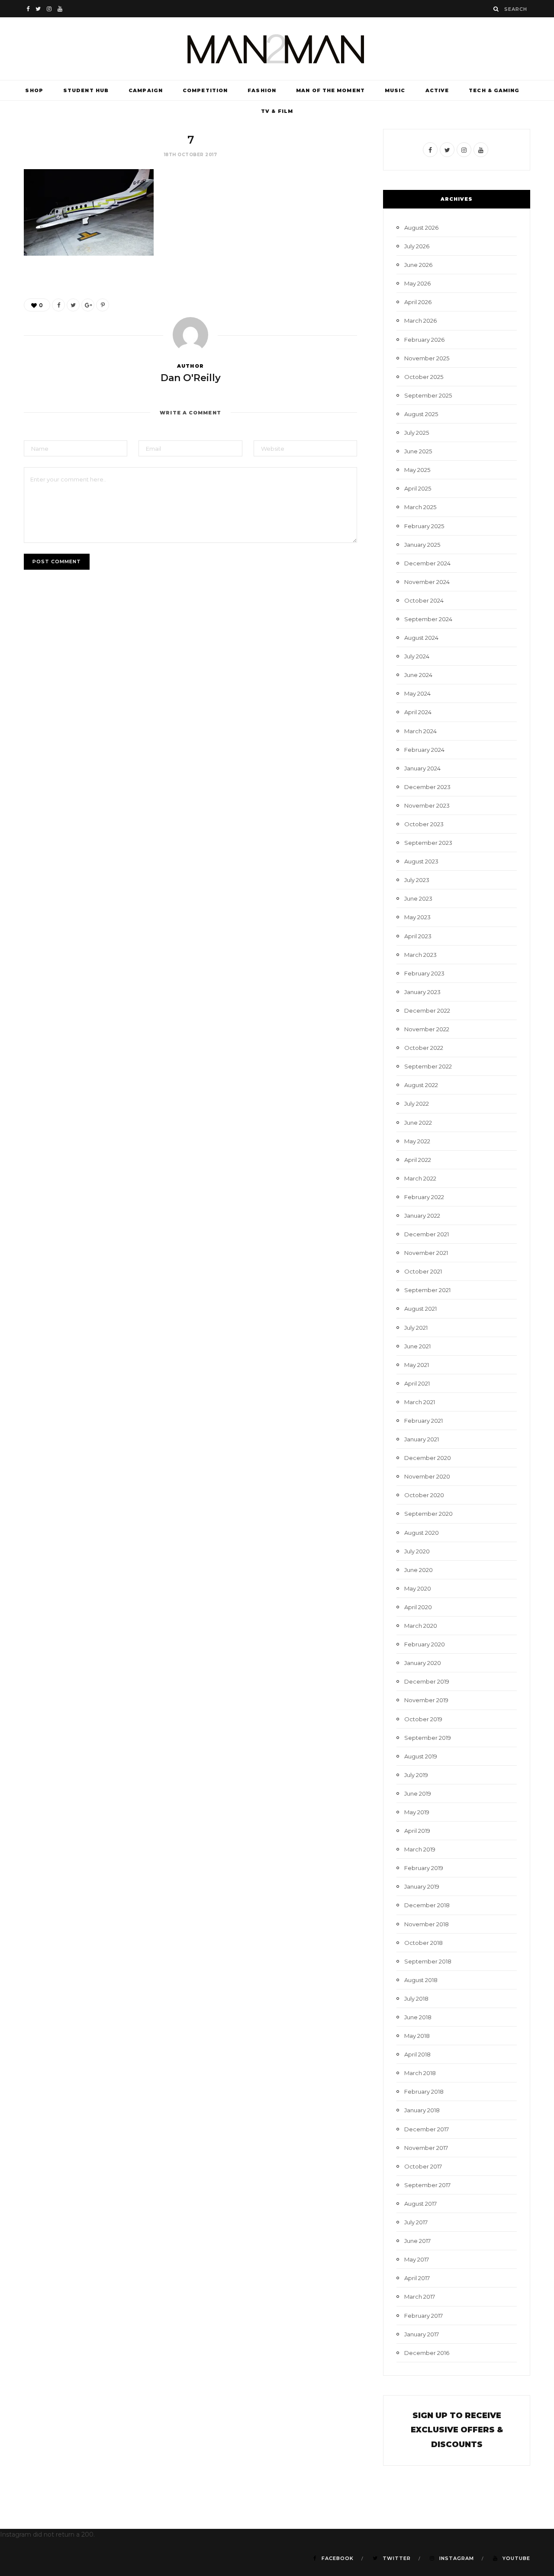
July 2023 (417, 880)
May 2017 (417, 2259)
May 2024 (417, 693)
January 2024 (422, 768)
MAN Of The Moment (330, 90)
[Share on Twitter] (73, 305)
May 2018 (417, 2036)
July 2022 (417, 1104)
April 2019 (417, 1831)
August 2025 (421, 414)
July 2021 (416, 1328)
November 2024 (427, 582)
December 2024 (427, 563)
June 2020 (419, 1570)
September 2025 (428, 395)
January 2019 (422, 1886)
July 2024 (417, 656)
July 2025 (417, 433)
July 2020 (417, 1551)
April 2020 (418, 1607)
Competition (205, 90)
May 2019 (417, 1812)
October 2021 (423, 1271)
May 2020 (418, 1588)
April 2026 (418, 302)
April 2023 (418, 936)
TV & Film (277, 111)
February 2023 (424, 973)
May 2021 (417, 1365)
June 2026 (418, 265)
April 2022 (418, 1160)
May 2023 (417, 917)
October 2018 (424, 1943)
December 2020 (428, 1458)
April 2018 (417, 2054)
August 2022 (421, 1085)
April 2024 (418, 712)
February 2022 (424, 1197)
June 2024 (418, 675)
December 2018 (427, 1905)
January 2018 (422, 2110)
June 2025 (418, 451)
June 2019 (418, 1793)
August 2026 (421, 228)
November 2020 (427, 1476)
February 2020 (425, 1644)
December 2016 (427, 2353)
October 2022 (424, 1048)
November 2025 (427, 358)
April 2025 (418, 488)
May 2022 (417, 1141)
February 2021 (424, 1421)
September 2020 (428, 1514)
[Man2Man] (277, 49)
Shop (34, 90)
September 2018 (428, 1961)
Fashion (262, 90)
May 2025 (417, 470)
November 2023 (427, 805)
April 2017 (417, 2278)
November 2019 (426, 1700)
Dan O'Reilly (191, 378)
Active (437, 90)
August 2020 (422, 1533)
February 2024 (424, 750)
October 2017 (423, 2166)
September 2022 (428, 1066)
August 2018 (421, 1980)
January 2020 (423, 1663)
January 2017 (422, 2334)
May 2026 (417, 283)
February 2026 (424, 340)
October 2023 (424, 824)
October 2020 (424, 1495)
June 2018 (418, 2017)
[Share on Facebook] (58, 305)
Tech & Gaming (494, 90)
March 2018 (420, 2073)
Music (395, 90)
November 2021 (426, 1253)
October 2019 (423, 1719)
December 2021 (427, 1234)
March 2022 (420, 1178)
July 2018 (416, 1999)
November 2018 (427, 1924)
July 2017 (416, 2222)
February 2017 (424, 2316)
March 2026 (420, 321)
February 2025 (424, 526)
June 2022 (418, 1123)
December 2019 (427, 1681)
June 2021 (417, 1346)
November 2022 (427, 1029)
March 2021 (420, 1402)
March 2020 (421, 1626)
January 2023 (422, 992)
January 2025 (422, 545)
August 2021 (420, 1309)
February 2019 (424, 1868)
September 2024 (428, 619)
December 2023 (427, 787)
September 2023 (428, 843)
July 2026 (417, 246)
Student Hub (86, 90)
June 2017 (417, 2241)
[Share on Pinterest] (103, 305)
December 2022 (427, 1011)
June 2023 (418, 898)
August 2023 (421, 861)
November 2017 (426, 2148)
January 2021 (422, 1439)
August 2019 (421, 1756)
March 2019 (420, 1849)
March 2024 (420, 731)
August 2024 (421, 638)
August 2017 (420, 2204)
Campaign (146, 90)
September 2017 (427, 2185)
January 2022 (422, 1216)
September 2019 (428, 1738)
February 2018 (424, 2092)
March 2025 (420, 507)
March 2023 (420, 955)
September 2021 (427, 1290)
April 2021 (417, 1383)
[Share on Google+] (88, 305)
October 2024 (424, 600)
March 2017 (420, 2297)
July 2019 (416, 1775)
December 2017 (427, 2129)
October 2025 (424, 377)
